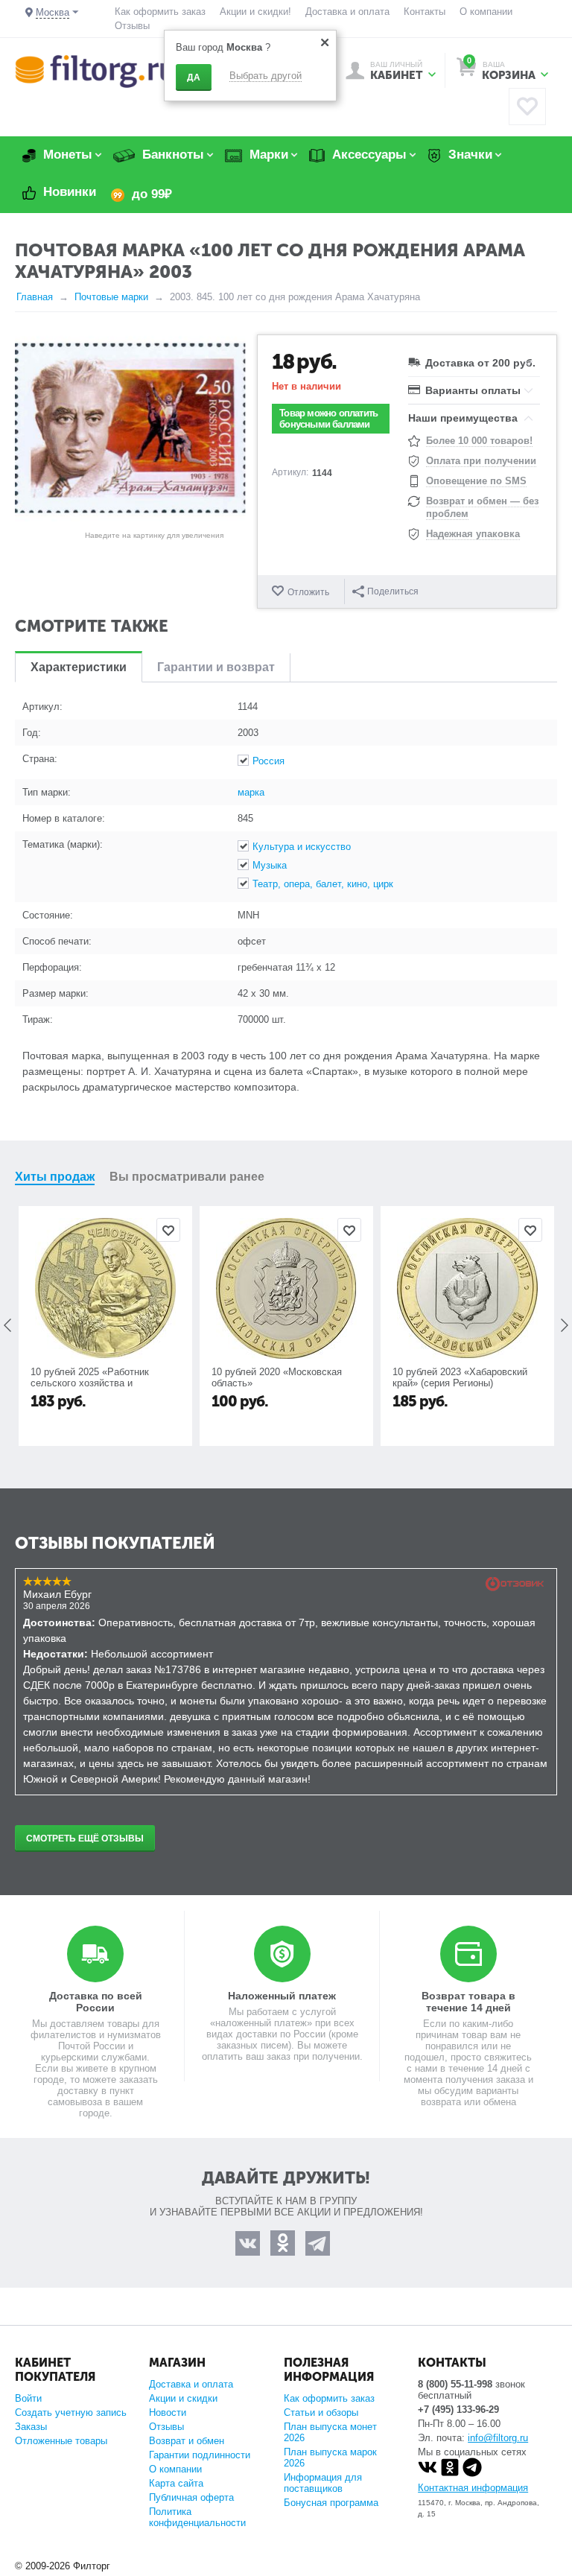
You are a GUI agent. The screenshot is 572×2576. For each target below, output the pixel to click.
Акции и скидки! (255, 12)
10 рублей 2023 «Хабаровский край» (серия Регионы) (460, 1377)
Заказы (31, 2427)
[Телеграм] (472, 2474)
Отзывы (132, 26)
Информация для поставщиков (323, 2483)
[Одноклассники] (450, 2474)
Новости (168, 2412)
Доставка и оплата (347, 12)
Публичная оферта (191, 2497)
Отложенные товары (61, 2441)
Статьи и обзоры (321, 2412)
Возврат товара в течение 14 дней (468, 2002)
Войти (28, 2398)
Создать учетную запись (71, 2412)
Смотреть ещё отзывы (85, 1839)
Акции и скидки (183, 2398)
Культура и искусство (302, 847)
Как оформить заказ (160, 12)
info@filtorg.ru (498, 2438)
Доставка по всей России (96, 2002)
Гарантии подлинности (200, 2455)
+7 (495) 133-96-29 (458, 2410)
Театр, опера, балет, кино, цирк (323, 884)
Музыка (270, 865)
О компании (486, 12)
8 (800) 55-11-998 (455, 2384)
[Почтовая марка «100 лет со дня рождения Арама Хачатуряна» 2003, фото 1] (130, 428)
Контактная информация (473, 2488)
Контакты (425, 12)
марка (251, 792)
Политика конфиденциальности (197, 2517)
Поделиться (393, 591)
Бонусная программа (331, 2503)
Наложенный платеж (282, 1996)
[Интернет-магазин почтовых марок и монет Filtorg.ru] (95, 70)
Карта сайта (176, 2483)
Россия (268, 761)
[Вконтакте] (428, 2474)
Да (194, 77)
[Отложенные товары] (527, 107)
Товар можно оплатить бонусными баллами (328, 419)
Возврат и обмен (187, 2441)
